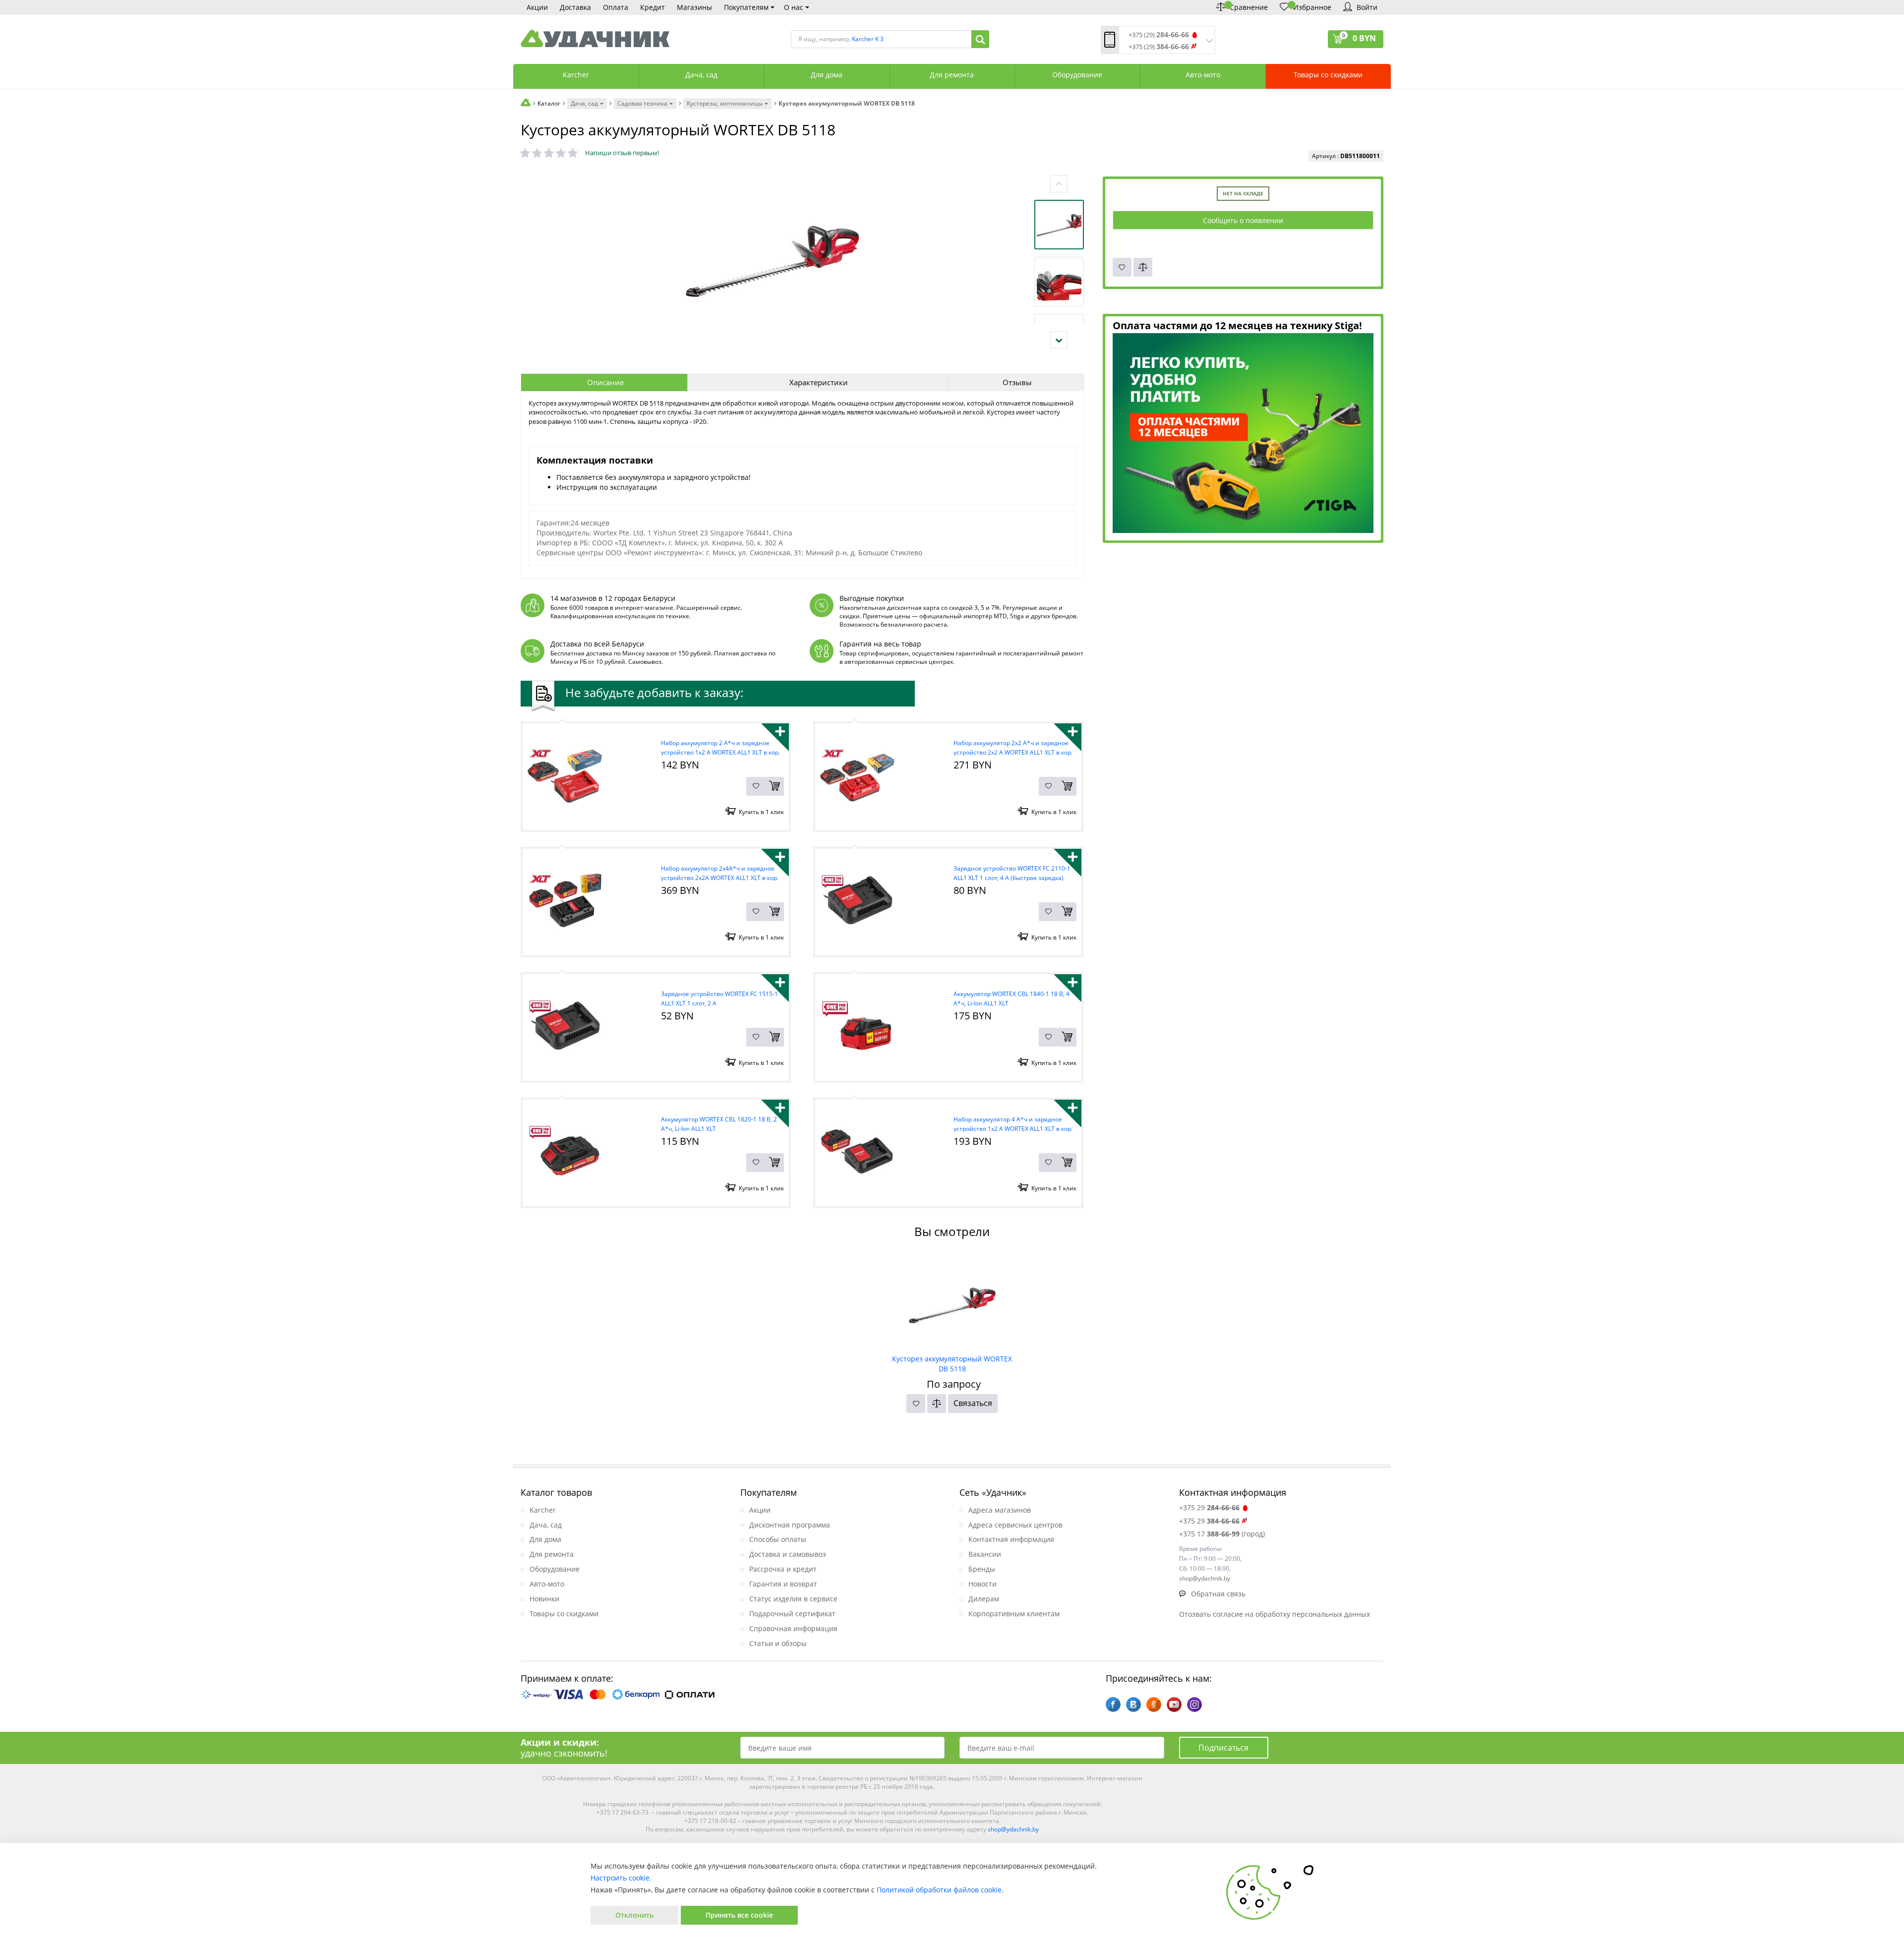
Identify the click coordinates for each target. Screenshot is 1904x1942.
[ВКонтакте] (1133, 1705)
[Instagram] (1194, 1705)
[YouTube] (1174, 1705)
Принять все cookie (739, 1915)
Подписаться (1223, 1748)
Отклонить (634, 1915)
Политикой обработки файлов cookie (939, 1890)
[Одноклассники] (1154, 1705)
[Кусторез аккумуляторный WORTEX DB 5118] (952, 1302)
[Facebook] (1113, 1705)
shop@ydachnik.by (1013, 1829)
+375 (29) (1159, 35)
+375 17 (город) (1222, 1534)
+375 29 (1209, 1507)
